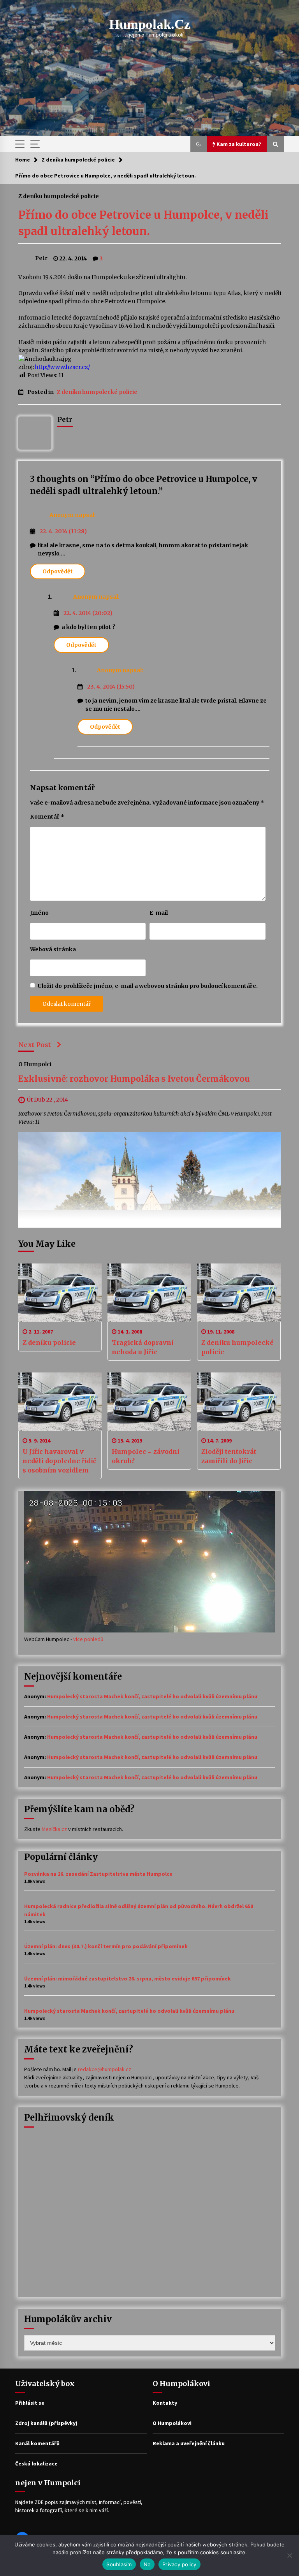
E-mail (159, 913)
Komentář (47, 817)
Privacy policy (179, 2564)
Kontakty (165, 2403)
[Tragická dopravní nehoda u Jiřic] (149, 1293)
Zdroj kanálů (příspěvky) (46, 2423)
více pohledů (88, 1639)
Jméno (39, 913)
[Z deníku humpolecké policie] (239, 1293)
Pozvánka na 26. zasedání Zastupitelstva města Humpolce (98, 1874)
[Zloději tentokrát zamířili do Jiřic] (239, 1402)
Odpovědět (58, 571)
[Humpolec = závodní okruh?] (149, 1402)
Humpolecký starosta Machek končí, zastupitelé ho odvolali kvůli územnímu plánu (152, 1696)
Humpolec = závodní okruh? (146, 1456)
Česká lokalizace (36, 2464)
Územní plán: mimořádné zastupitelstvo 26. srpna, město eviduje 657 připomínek (128, 1979)
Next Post (35, 1045)
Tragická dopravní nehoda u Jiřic (143, 1347)
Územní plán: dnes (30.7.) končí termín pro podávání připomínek (106, 1946)
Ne (147, 2564)
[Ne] (289, 2555)
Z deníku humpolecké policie (59, 196)
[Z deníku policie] (60, 1293)
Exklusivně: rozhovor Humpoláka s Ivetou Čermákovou (134, 1079)
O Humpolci (35, 1064)
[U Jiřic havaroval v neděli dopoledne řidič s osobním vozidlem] (60, 1402)
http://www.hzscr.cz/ (62, 367)
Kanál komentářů (37, 2443)
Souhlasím (119, 2564)
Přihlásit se (30, 2403)
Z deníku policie (49, 1342)
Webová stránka (53, 949)
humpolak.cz (150, 24)
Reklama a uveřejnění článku (189, 2443)
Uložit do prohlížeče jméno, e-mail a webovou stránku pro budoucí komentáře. (148, 986)
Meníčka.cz (54, 1829)
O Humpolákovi (172, 2423)
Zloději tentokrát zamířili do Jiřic (229, 1456)
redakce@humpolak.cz (105, 2069)
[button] (199, 144)
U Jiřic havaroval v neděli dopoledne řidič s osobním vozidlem (59, 1461)
